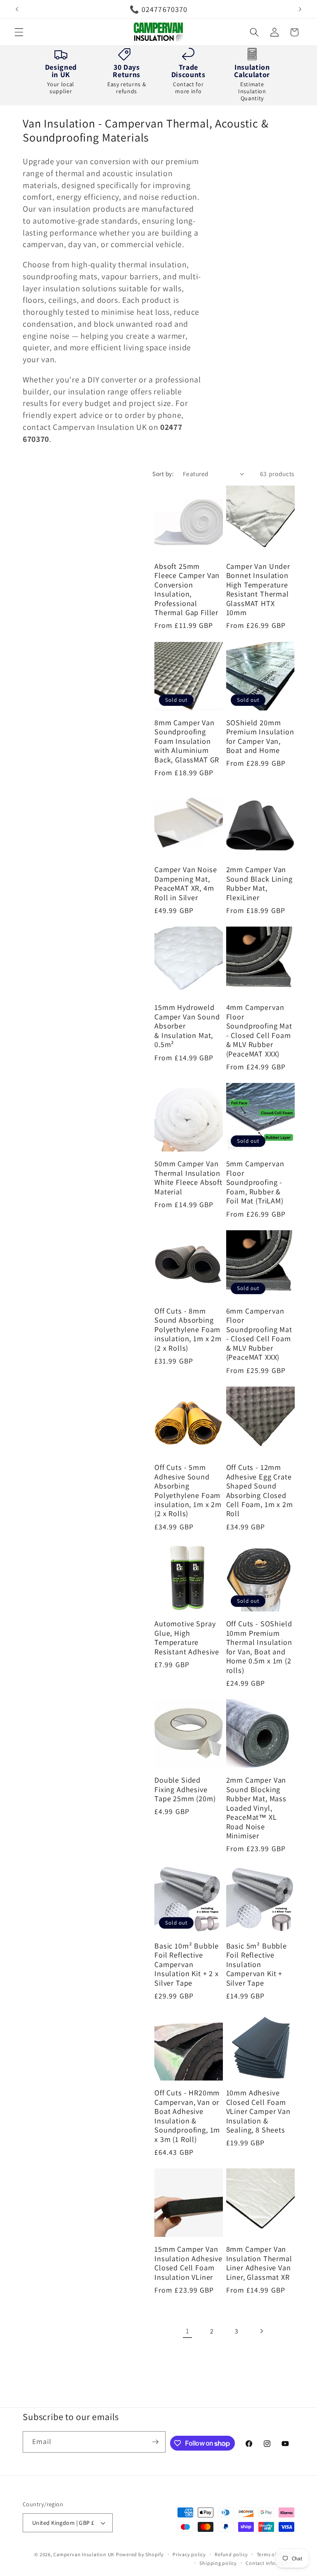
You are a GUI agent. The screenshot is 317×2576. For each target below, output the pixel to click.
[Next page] (261, 2331)
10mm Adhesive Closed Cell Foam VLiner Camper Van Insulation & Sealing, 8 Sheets (258, 2111)
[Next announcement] (300, 9)
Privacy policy (189, 2554)
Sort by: (163, 474)
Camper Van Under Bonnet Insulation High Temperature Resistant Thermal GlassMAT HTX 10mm (258, 589)
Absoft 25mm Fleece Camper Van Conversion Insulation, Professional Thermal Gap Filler (187, 589)
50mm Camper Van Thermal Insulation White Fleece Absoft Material (188, 1177)
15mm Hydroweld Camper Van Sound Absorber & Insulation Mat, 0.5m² (187, 1026)
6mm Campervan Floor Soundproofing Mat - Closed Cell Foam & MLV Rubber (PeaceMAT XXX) (259, 1334)
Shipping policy (218, 2563)
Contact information (270, 2563)
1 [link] (188, 2331)
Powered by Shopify (140, 2554)
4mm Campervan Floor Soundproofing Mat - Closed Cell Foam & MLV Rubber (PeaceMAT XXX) (259, 1030)
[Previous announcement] (17, 9)
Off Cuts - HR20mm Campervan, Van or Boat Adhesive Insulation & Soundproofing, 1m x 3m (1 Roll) (187, 2116)
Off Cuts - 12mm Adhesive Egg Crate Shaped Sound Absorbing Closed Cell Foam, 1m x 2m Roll (260, 1490)
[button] (19, 32)
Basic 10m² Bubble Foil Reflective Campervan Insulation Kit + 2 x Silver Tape (187, 1964)
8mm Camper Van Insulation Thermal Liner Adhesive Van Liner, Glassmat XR (259, 2263)
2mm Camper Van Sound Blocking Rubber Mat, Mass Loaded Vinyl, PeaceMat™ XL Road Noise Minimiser (256, 1808)
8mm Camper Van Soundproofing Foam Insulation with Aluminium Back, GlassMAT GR (187, 741)
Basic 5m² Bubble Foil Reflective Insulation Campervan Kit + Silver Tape (257, 1964)
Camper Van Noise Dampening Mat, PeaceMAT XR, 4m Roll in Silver (186, 883)
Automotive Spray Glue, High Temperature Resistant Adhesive (187, 1637)
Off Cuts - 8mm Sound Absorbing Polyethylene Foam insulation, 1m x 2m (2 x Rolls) (188, 1329)
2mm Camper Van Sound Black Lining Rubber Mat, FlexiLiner (259, 883)
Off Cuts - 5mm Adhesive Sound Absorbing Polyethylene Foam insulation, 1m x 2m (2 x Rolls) (188, 1490)
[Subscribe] (155, 2442)
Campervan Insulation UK (84, 2554)
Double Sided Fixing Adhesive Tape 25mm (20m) (185, 1789)
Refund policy (231, 2554)
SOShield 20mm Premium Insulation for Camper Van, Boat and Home (260, 736)
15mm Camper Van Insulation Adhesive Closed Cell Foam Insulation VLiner (188, 2263)
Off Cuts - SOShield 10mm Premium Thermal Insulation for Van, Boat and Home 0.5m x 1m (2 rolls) (259, 1647)
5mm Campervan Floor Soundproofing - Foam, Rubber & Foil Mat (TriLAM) (255, 1182)
